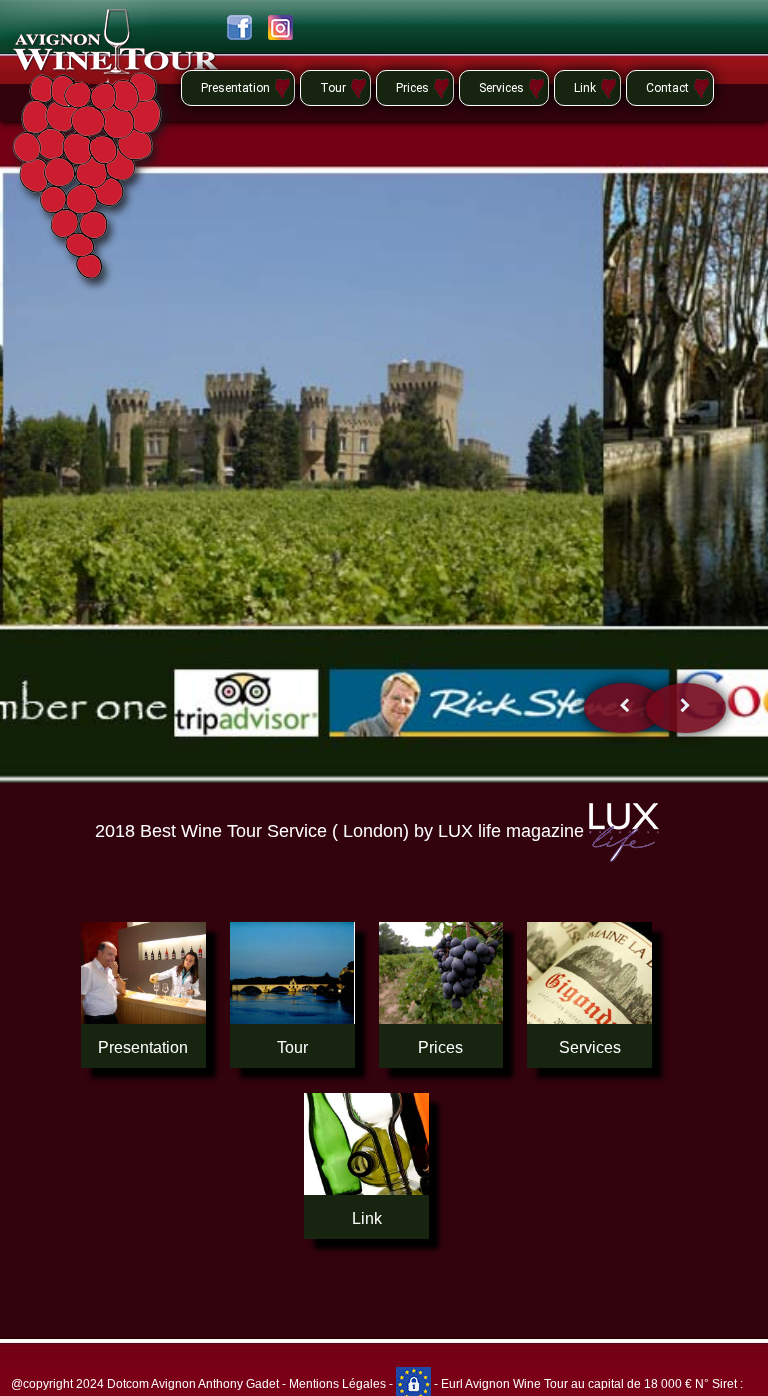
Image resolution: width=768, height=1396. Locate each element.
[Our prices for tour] (441, 973)
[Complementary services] (589, 973)
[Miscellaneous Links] (366, 1144)
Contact (667, 88)
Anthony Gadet (237, 1384)
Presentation (235, 88)
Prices (412, 88)
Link (585, 88)
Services (501, 88)
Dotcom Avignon (151, 1384)
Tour (333, 88)
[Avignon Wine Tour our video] (143, 973)
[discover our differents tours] (292, 973)
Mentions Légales (337, 1384)
